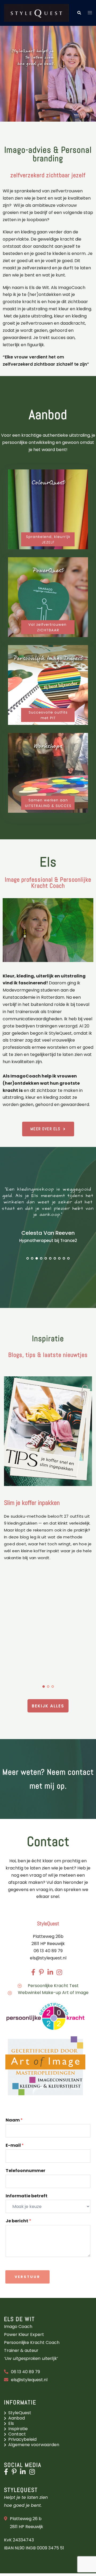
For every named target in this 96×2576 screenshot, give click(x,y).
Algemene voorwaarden (34, 2445)
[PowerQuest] (48, 597)
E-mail (15, 2146)
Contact (17, 2434)
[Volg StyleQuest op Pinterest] (15, 2473)
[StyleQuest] (36, 13)
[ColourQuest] (48, 509)
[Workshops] (48, 773)
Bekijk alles (48, 1706)
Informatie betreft (27, 2196)
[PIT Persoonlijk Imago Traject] (48, 685)
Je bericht (18, 2221)
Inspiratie (18, 2429)
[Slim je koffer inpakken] (48, 1431)
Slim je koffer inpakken (32, 1503)
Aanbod (17, 2418)
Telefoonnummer (25, 2171)
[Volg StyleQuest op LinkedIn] (24, 2473)
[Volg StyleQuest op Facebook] (7, 2473)
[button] (79, 13)
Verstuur (27, 2277)
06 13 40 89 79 (25, 2372)
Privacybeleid (22, 2439)
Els (11, 2423)
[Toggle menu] (90, 13)
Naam (14, 2120)
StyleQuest (20, 2413)
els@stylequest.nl (48, 1958)
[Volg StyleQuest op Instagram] (33, 2473)
